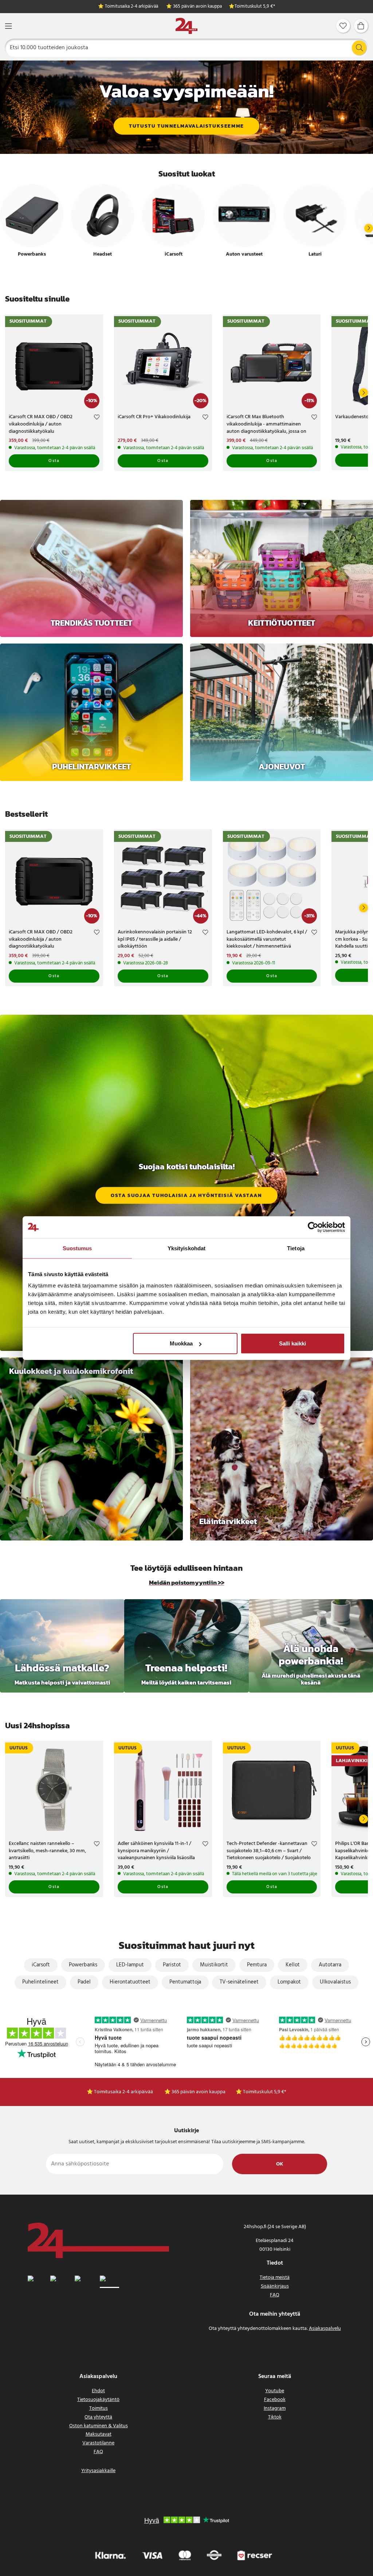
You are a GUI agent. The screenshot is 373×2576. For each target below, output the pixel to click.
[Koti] (186, 26)
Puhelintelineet (40, 1982)
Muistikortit (214, 1965)
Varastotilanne (98, 2443)
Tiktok (275, 2417)
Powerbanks (83, 1965)
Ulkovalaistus (335, 1982)
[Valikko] (8, 26)
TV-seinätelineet (239, 1982)
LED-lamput (130, 1965)
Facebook (275, 2400)
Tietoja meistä (275, 2278)
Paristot (172, 1965)
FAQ (275, 2295)
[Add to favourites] (97, 418)
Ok (280, 2164)
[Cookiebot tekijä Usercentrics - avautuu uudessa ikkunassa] (313, 1227)
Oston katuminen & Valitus (99, 2426)
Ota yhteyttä (98, 2417)
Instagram (275, 2408)
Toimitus (99, 2408)
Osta (54, 461)
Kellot (293, 1965)
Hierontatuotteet (130, 1982)
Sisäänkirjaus (275, 2286)
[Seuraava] (369, 228)
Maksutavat (99, 2434)
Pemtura (257, 1965)
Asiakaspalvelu (325, 2329)
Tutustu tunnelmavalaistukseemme (186, 126)
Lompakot (289, 1982)
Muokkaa (181, 1343)
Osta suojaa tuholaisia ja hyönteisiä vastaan (186, 1195)
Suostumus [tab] (77, 1248)
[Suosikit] (343, 26)
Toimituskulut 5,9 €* (255, 7)
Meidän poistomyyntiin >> (187, 1583)
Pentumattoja (185, 1982)
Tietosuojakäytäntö (98, 2400)
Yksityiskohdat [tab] (186, 1248)
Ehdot (98, 2391)
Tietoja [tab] (296, 1248)
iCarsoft (41, 1965)
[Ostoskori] (361, 26)
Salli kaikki (292, 1343)
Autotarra (330, 1965)
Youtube (275, 2391)
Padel (84, 1982)
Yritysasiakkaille (98, 2471)
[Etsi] (359, 48)
